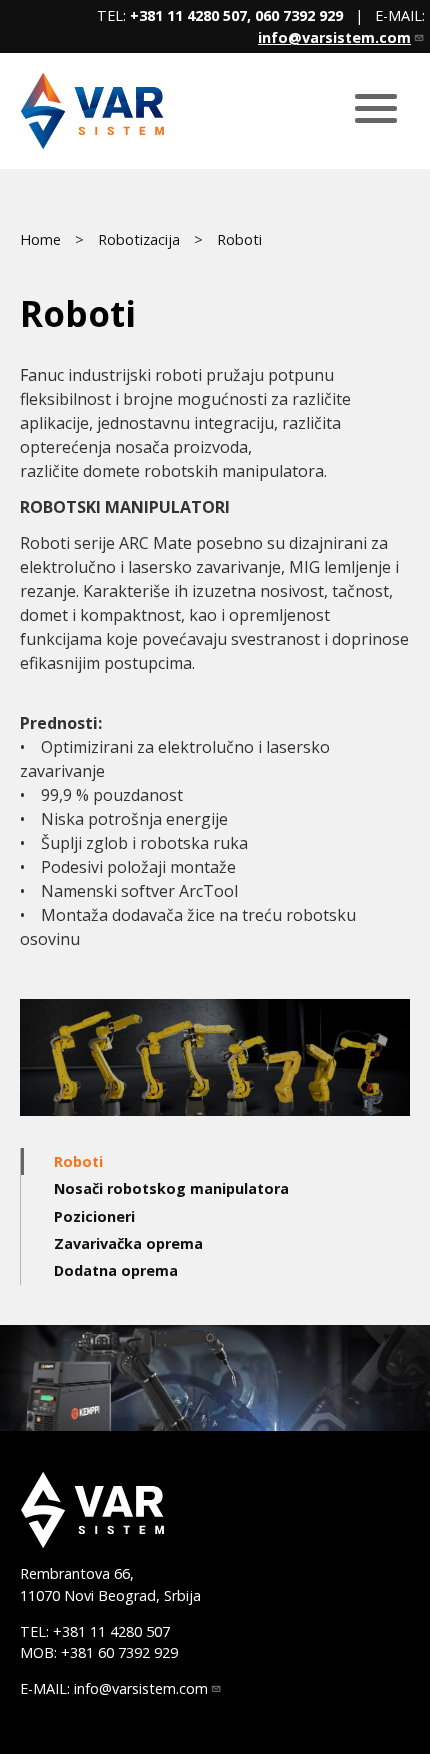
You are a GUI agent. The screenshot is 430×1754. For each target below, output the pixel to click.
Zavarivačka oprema (128, 1243)
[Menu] (376, 110)
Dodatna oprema (116, 1270)
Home (40, 239)
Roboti (239, 239)
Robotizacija (139, 239)
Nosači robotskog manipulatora (171, 1188)
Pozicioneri (94, 1216)
